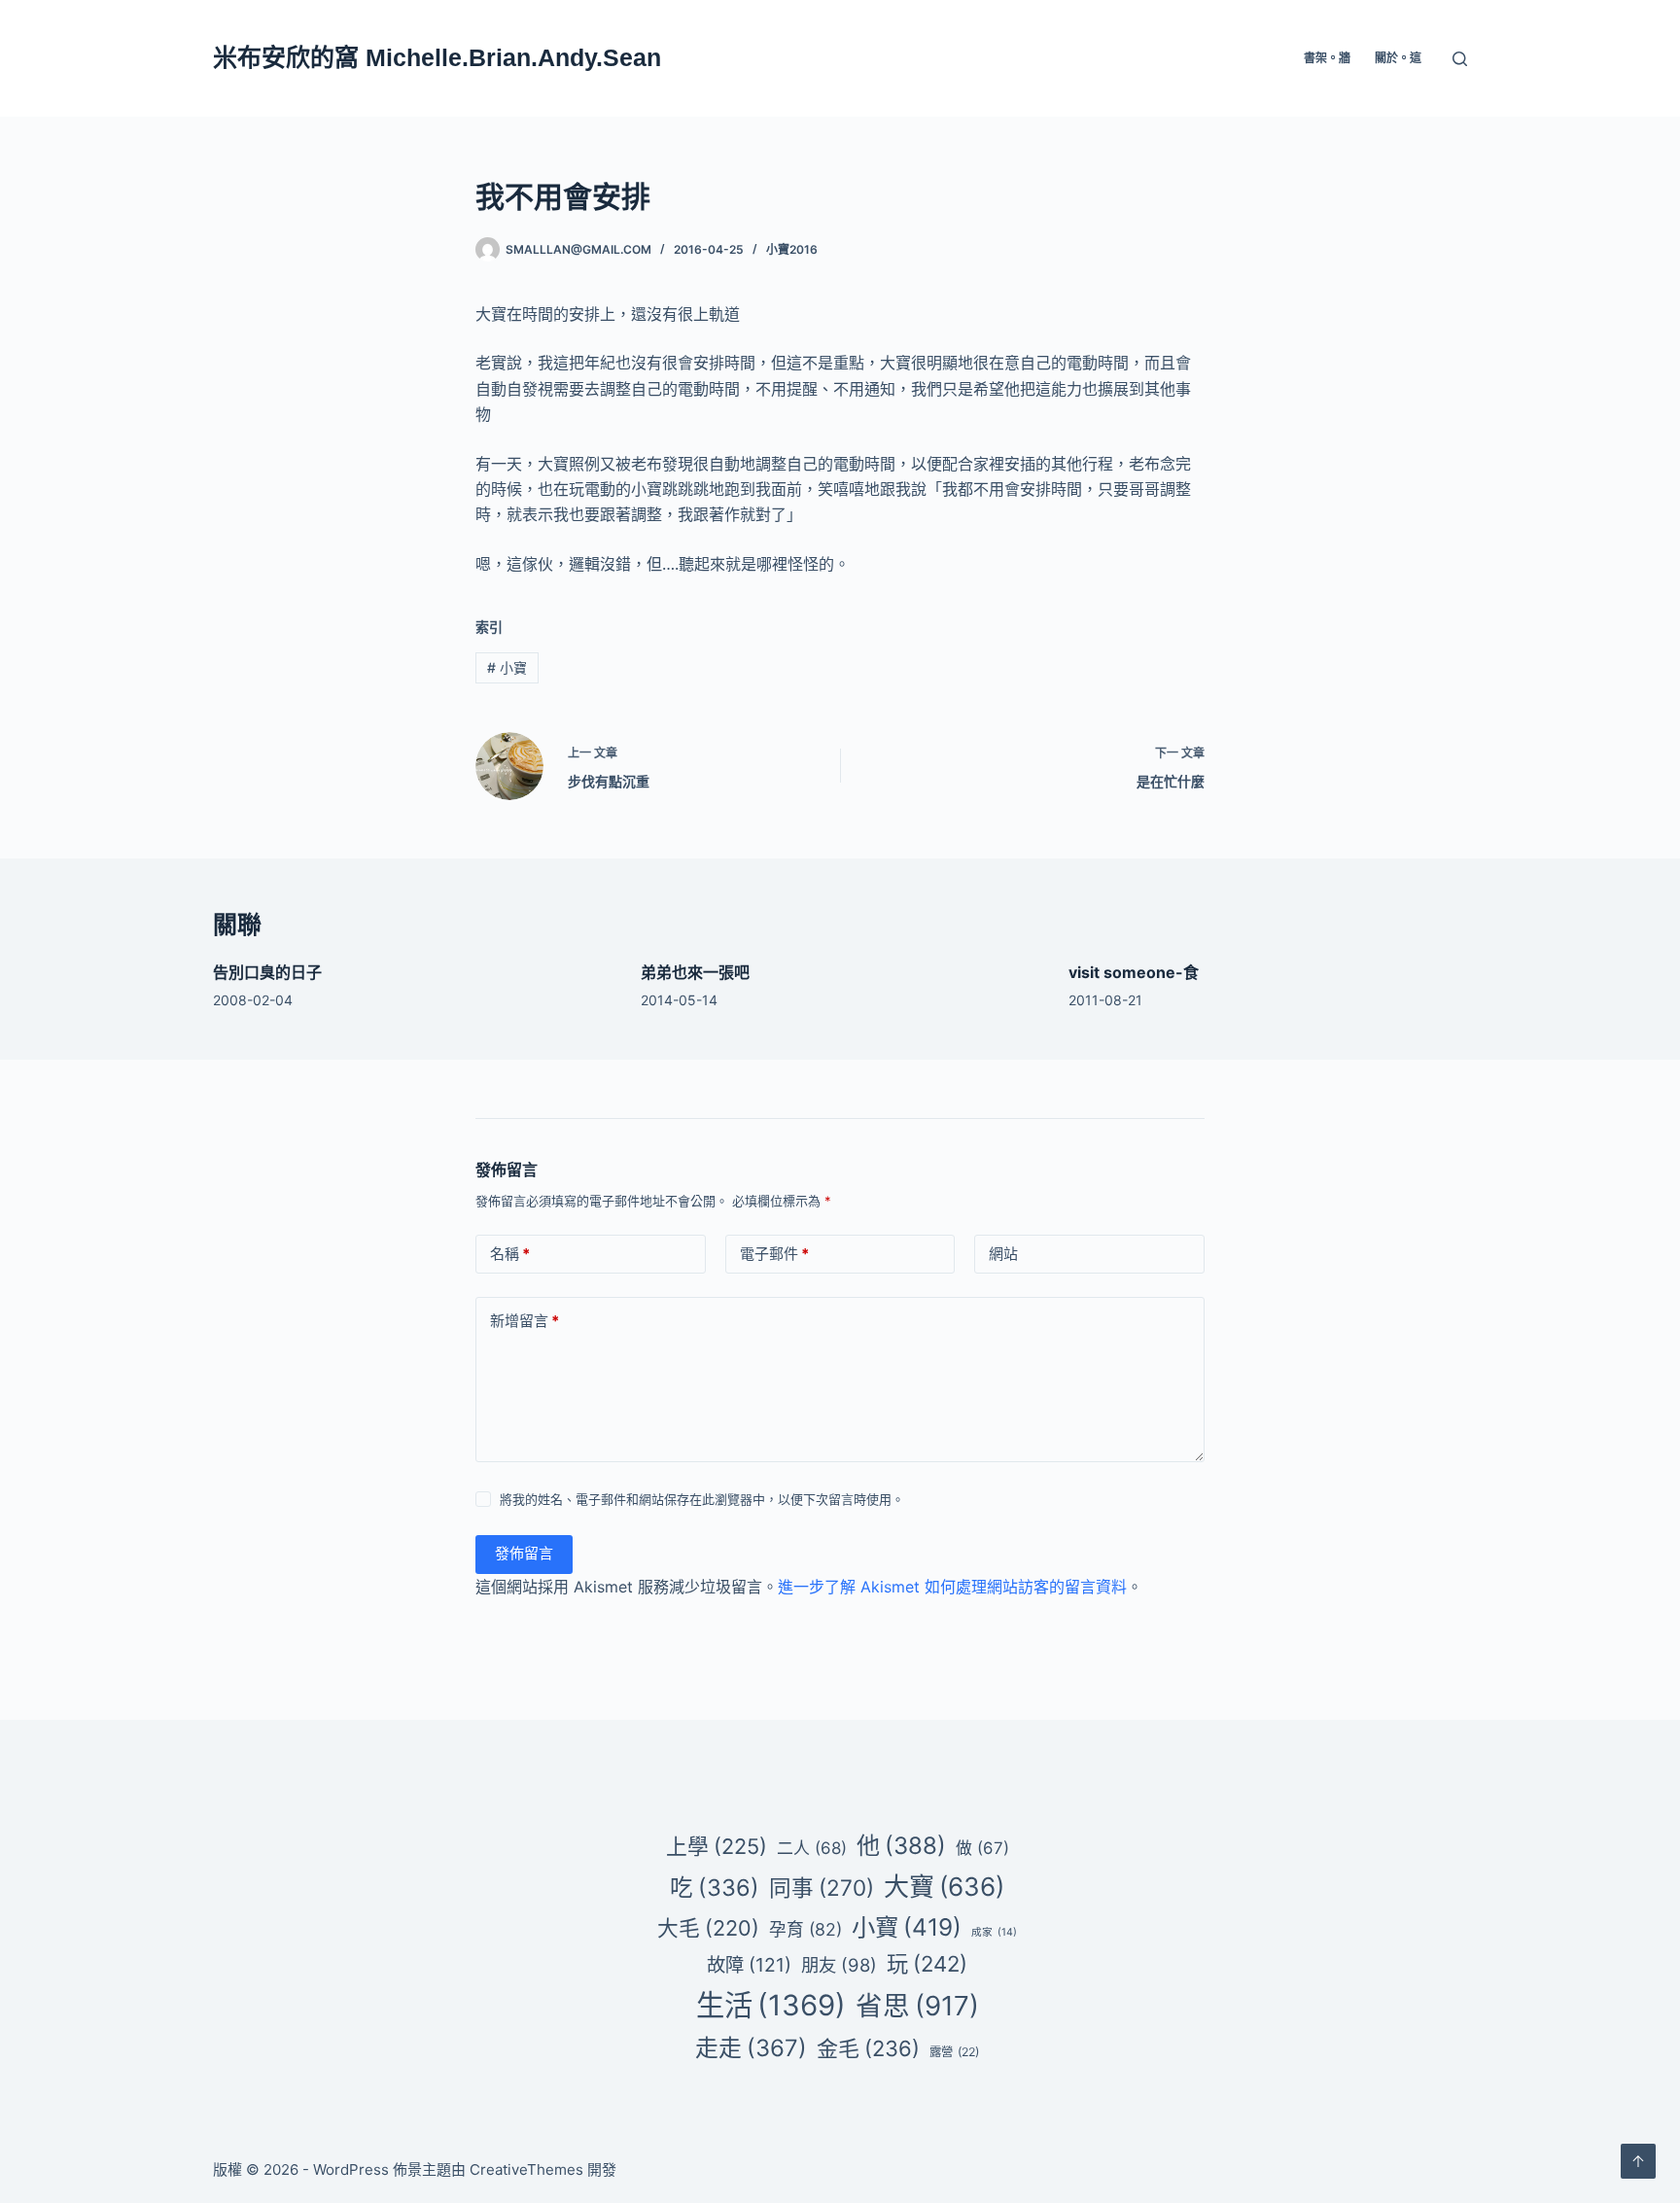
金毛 (868, 2048)
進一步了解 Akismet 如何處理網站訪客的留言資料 (952, 1587)
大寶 (944, 1887)
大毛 (708, 1928)
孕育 (805, 1929)
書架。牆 (1327, 58)
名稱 (510, 1254)
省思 (917, 2006)
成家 (994, 1932)
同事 (822, 1888)
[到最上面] (1638, 2161)
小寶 (507, 667)
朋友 (839, 1965)
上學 (717, 1846)
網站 (1003, 1254)
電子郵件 (774, 1254)
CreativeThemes (526, 2169)
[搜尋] (1460, 59)
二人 (812, 1848)
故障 (749, 1965)
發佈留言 (524, 1553)
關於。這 (1398, 58)
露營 (954, 2052)
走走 (751, 2048)
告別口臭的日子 (267, 972)
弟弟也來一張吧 (695, 972)
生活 (771, 2005)
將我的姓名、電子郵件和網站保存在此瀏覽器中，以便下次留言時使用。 (702, 1499)
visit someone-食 (1134, 972)
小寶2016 (792, 249)
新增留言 (525, 1321)
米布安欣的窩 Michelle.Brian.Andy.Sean (437, 57)
